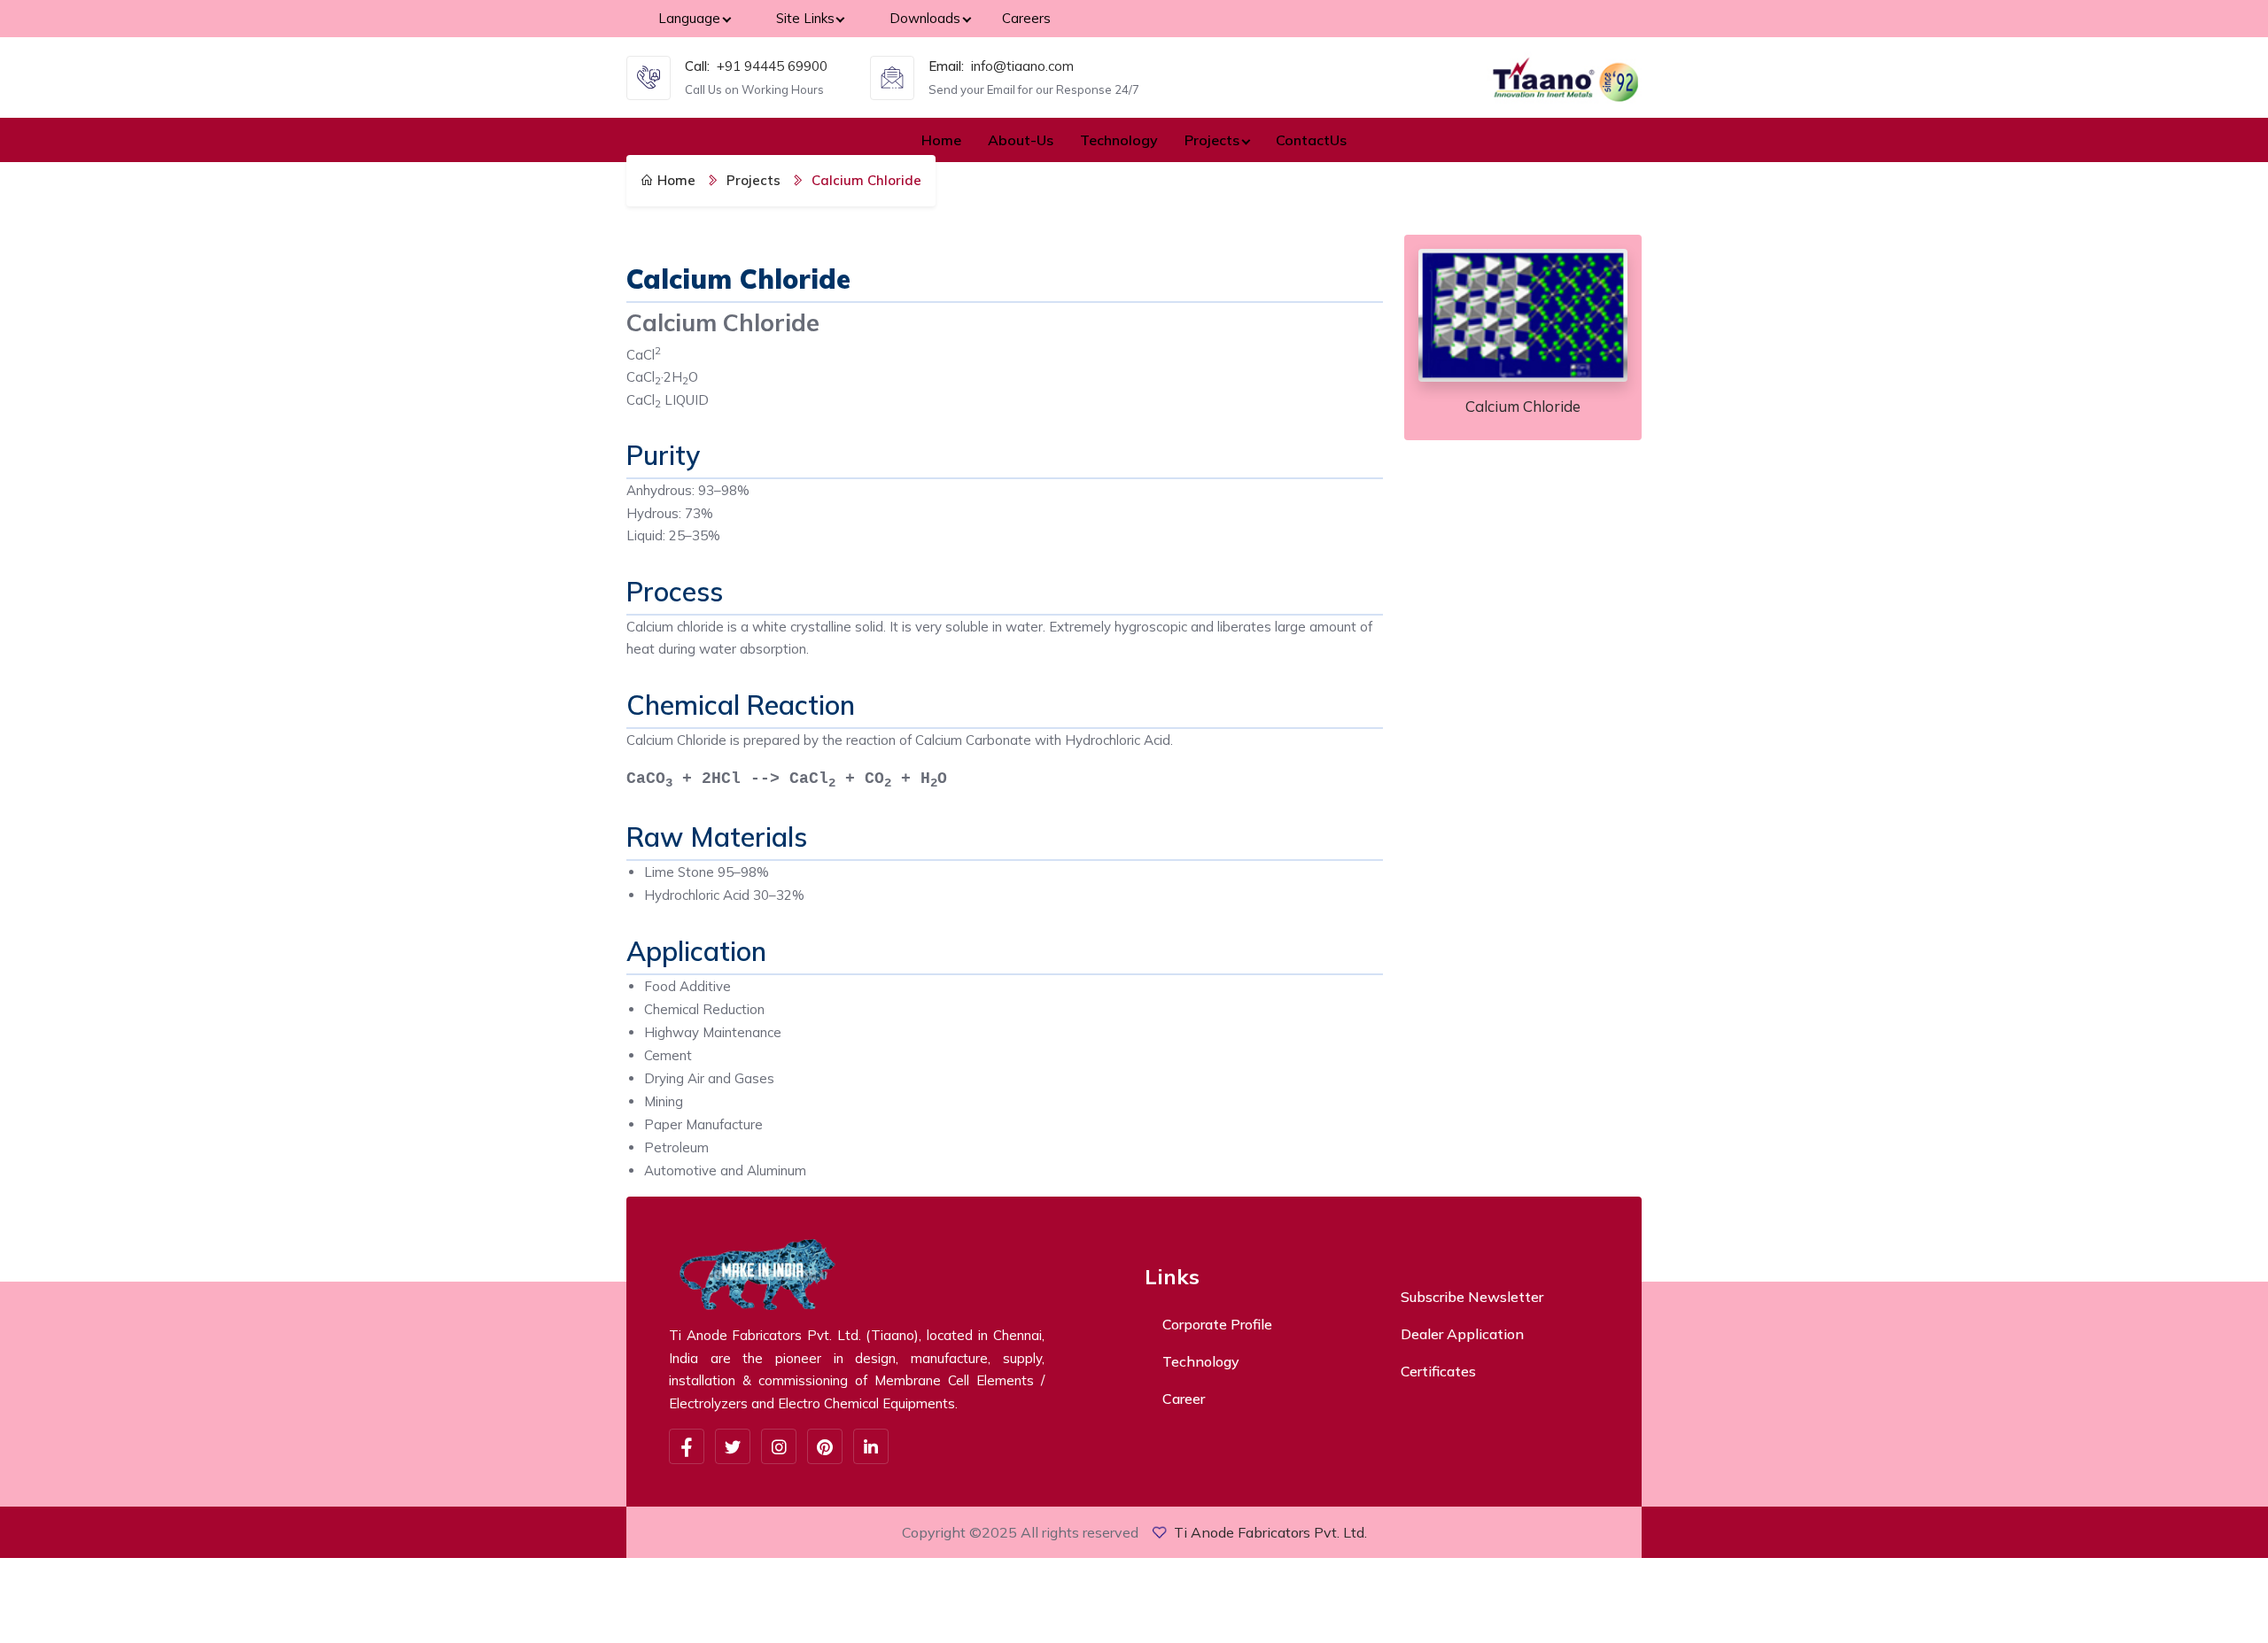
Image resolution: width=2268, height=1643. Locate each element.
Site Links (805, 18)
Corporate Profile (1217, 1324)
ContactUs (1311, 140)
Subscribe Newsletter (1472, 1297)
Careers (1026, 18)
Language (689, 18)
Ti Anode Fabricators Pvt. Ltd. (1270, 1532)
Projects (1212, 140)
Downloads (925, 18)
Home (941, 140)
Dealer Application (1462, 1334)
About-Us (1021, 140)
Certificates (1438, 1371)
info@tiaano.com (1022, 66)
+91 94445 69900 (772, 66)
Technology (1119, 140)
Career (1184, 1399)
